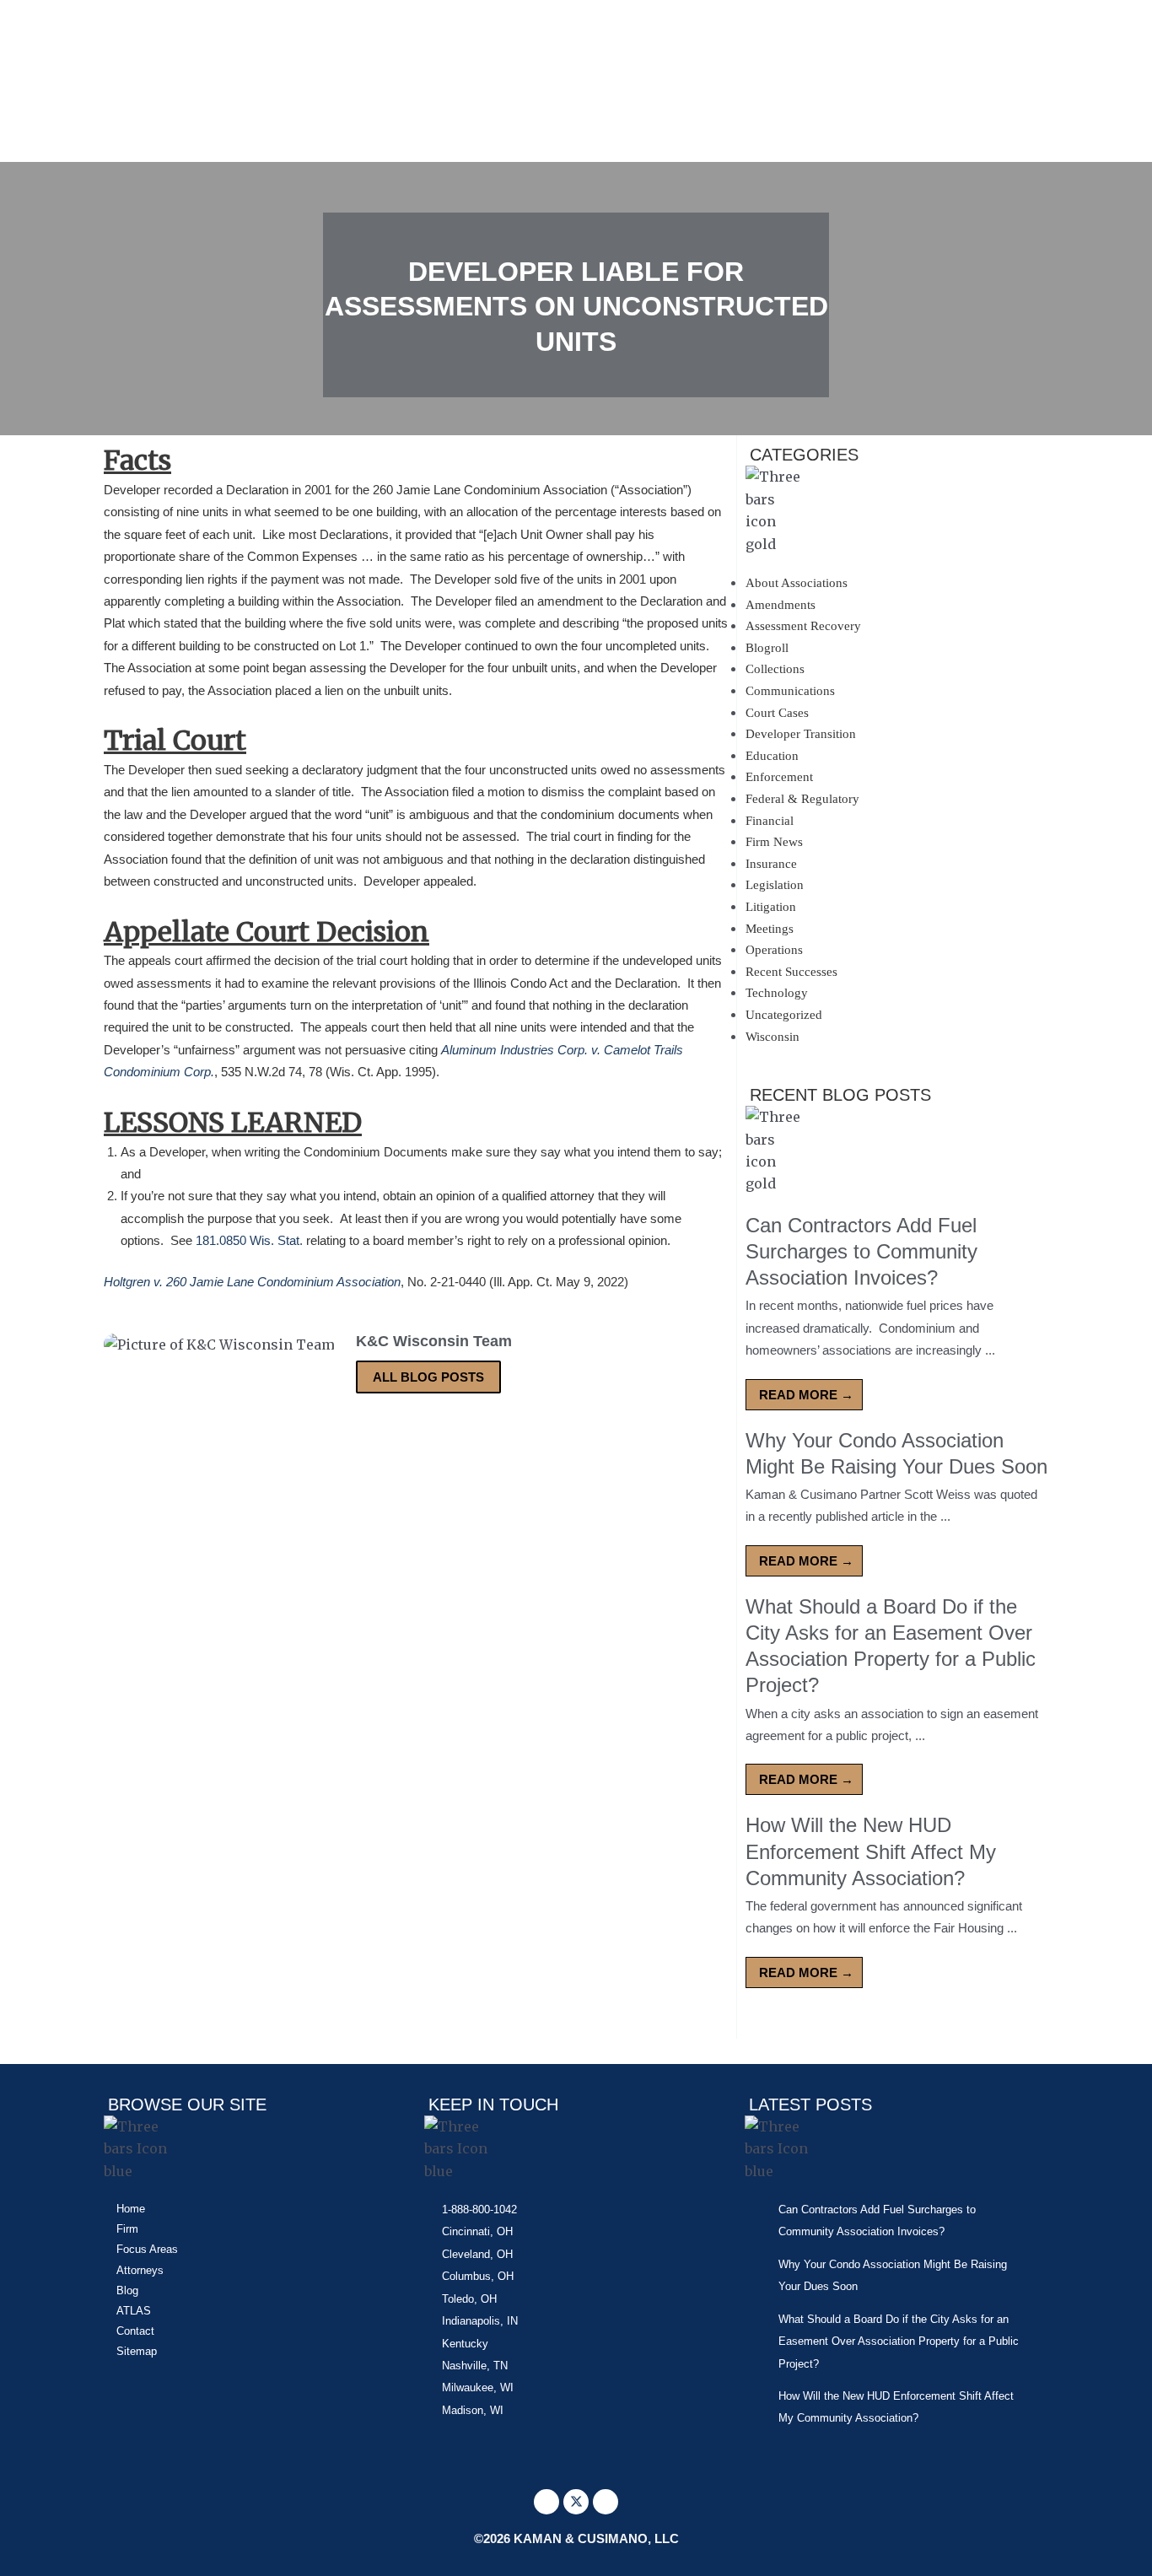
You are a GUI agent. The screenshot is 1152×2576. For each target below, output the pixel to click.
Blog (127, 2290)
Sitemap (137, 2351)
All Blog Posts (428, 1377)
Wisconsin (772, 1037)
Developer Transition (801, 734)
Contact (135, 2331)
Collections (775, 669)
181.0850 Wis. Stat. (249, 1240)
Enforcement (779, 777)
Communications (790, 691)
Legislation (775, 885)
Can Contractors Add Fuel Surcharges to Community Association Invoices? (861, 1251)
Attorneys (140, 2270)
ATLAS (134, 2311)
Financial (770, 821)
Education (772, 756)
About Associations (797, 583)
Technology (777, 993)
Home (131, 2209)
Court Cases (777, 713)
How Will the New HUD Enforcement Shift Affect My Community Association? (871, 1851)
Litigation (771, 907)
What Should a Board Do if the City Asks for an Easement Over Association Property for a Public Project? (899, 2342)
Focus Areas (147, 2249)
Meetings (770, 929)
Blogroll (767, 648)
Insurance (771, 864)
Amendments (781, 605)
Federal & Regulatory (802, 799)
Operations (774, 950)
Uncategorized (784, 1015)
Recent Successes (791, 972)
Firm (127, 2229)
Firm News (774, 842)
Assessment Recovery (803, 626)
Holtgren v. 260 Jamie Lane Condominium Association (252, 1282)
